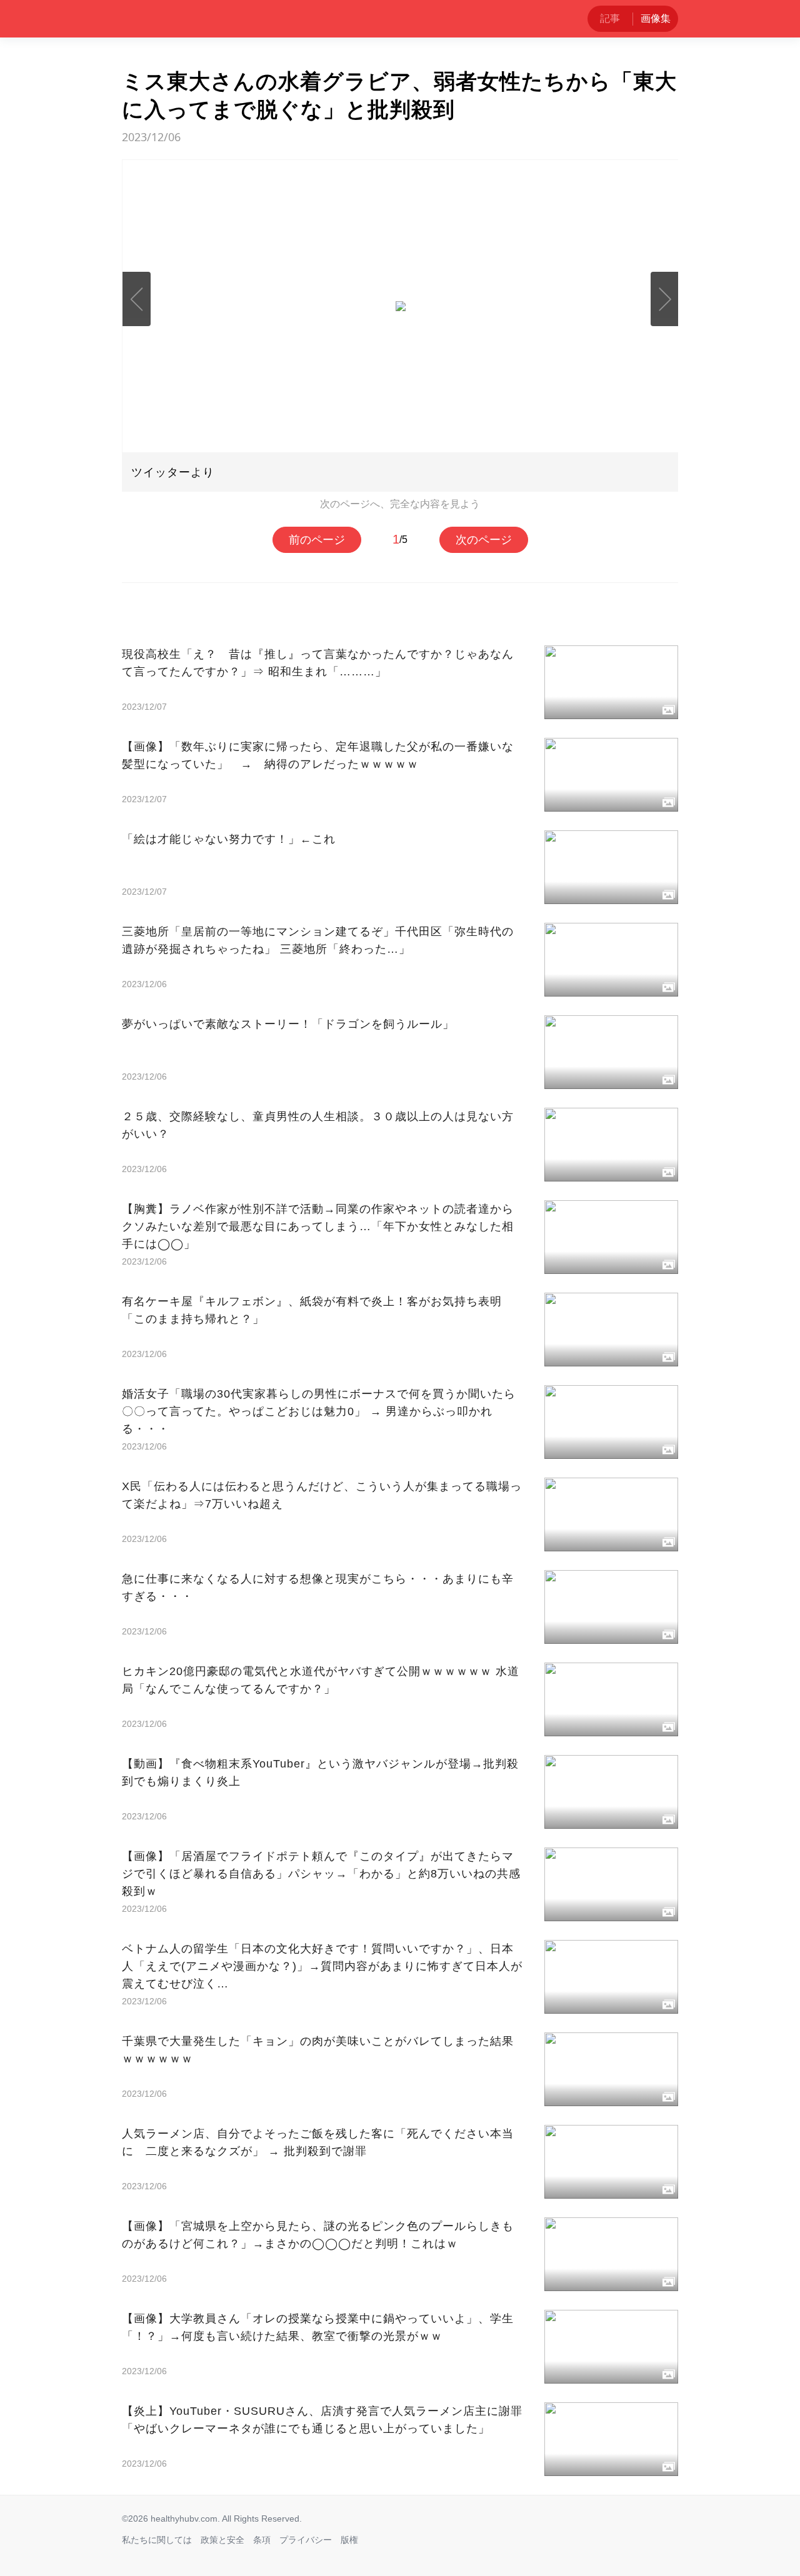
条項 (262, 2540)
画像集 (656, 18)
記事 (610, 18)
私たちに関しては (157, 2540)
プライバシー (306, 2540)
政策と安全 (222, 2540)
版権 (349, 2540)
